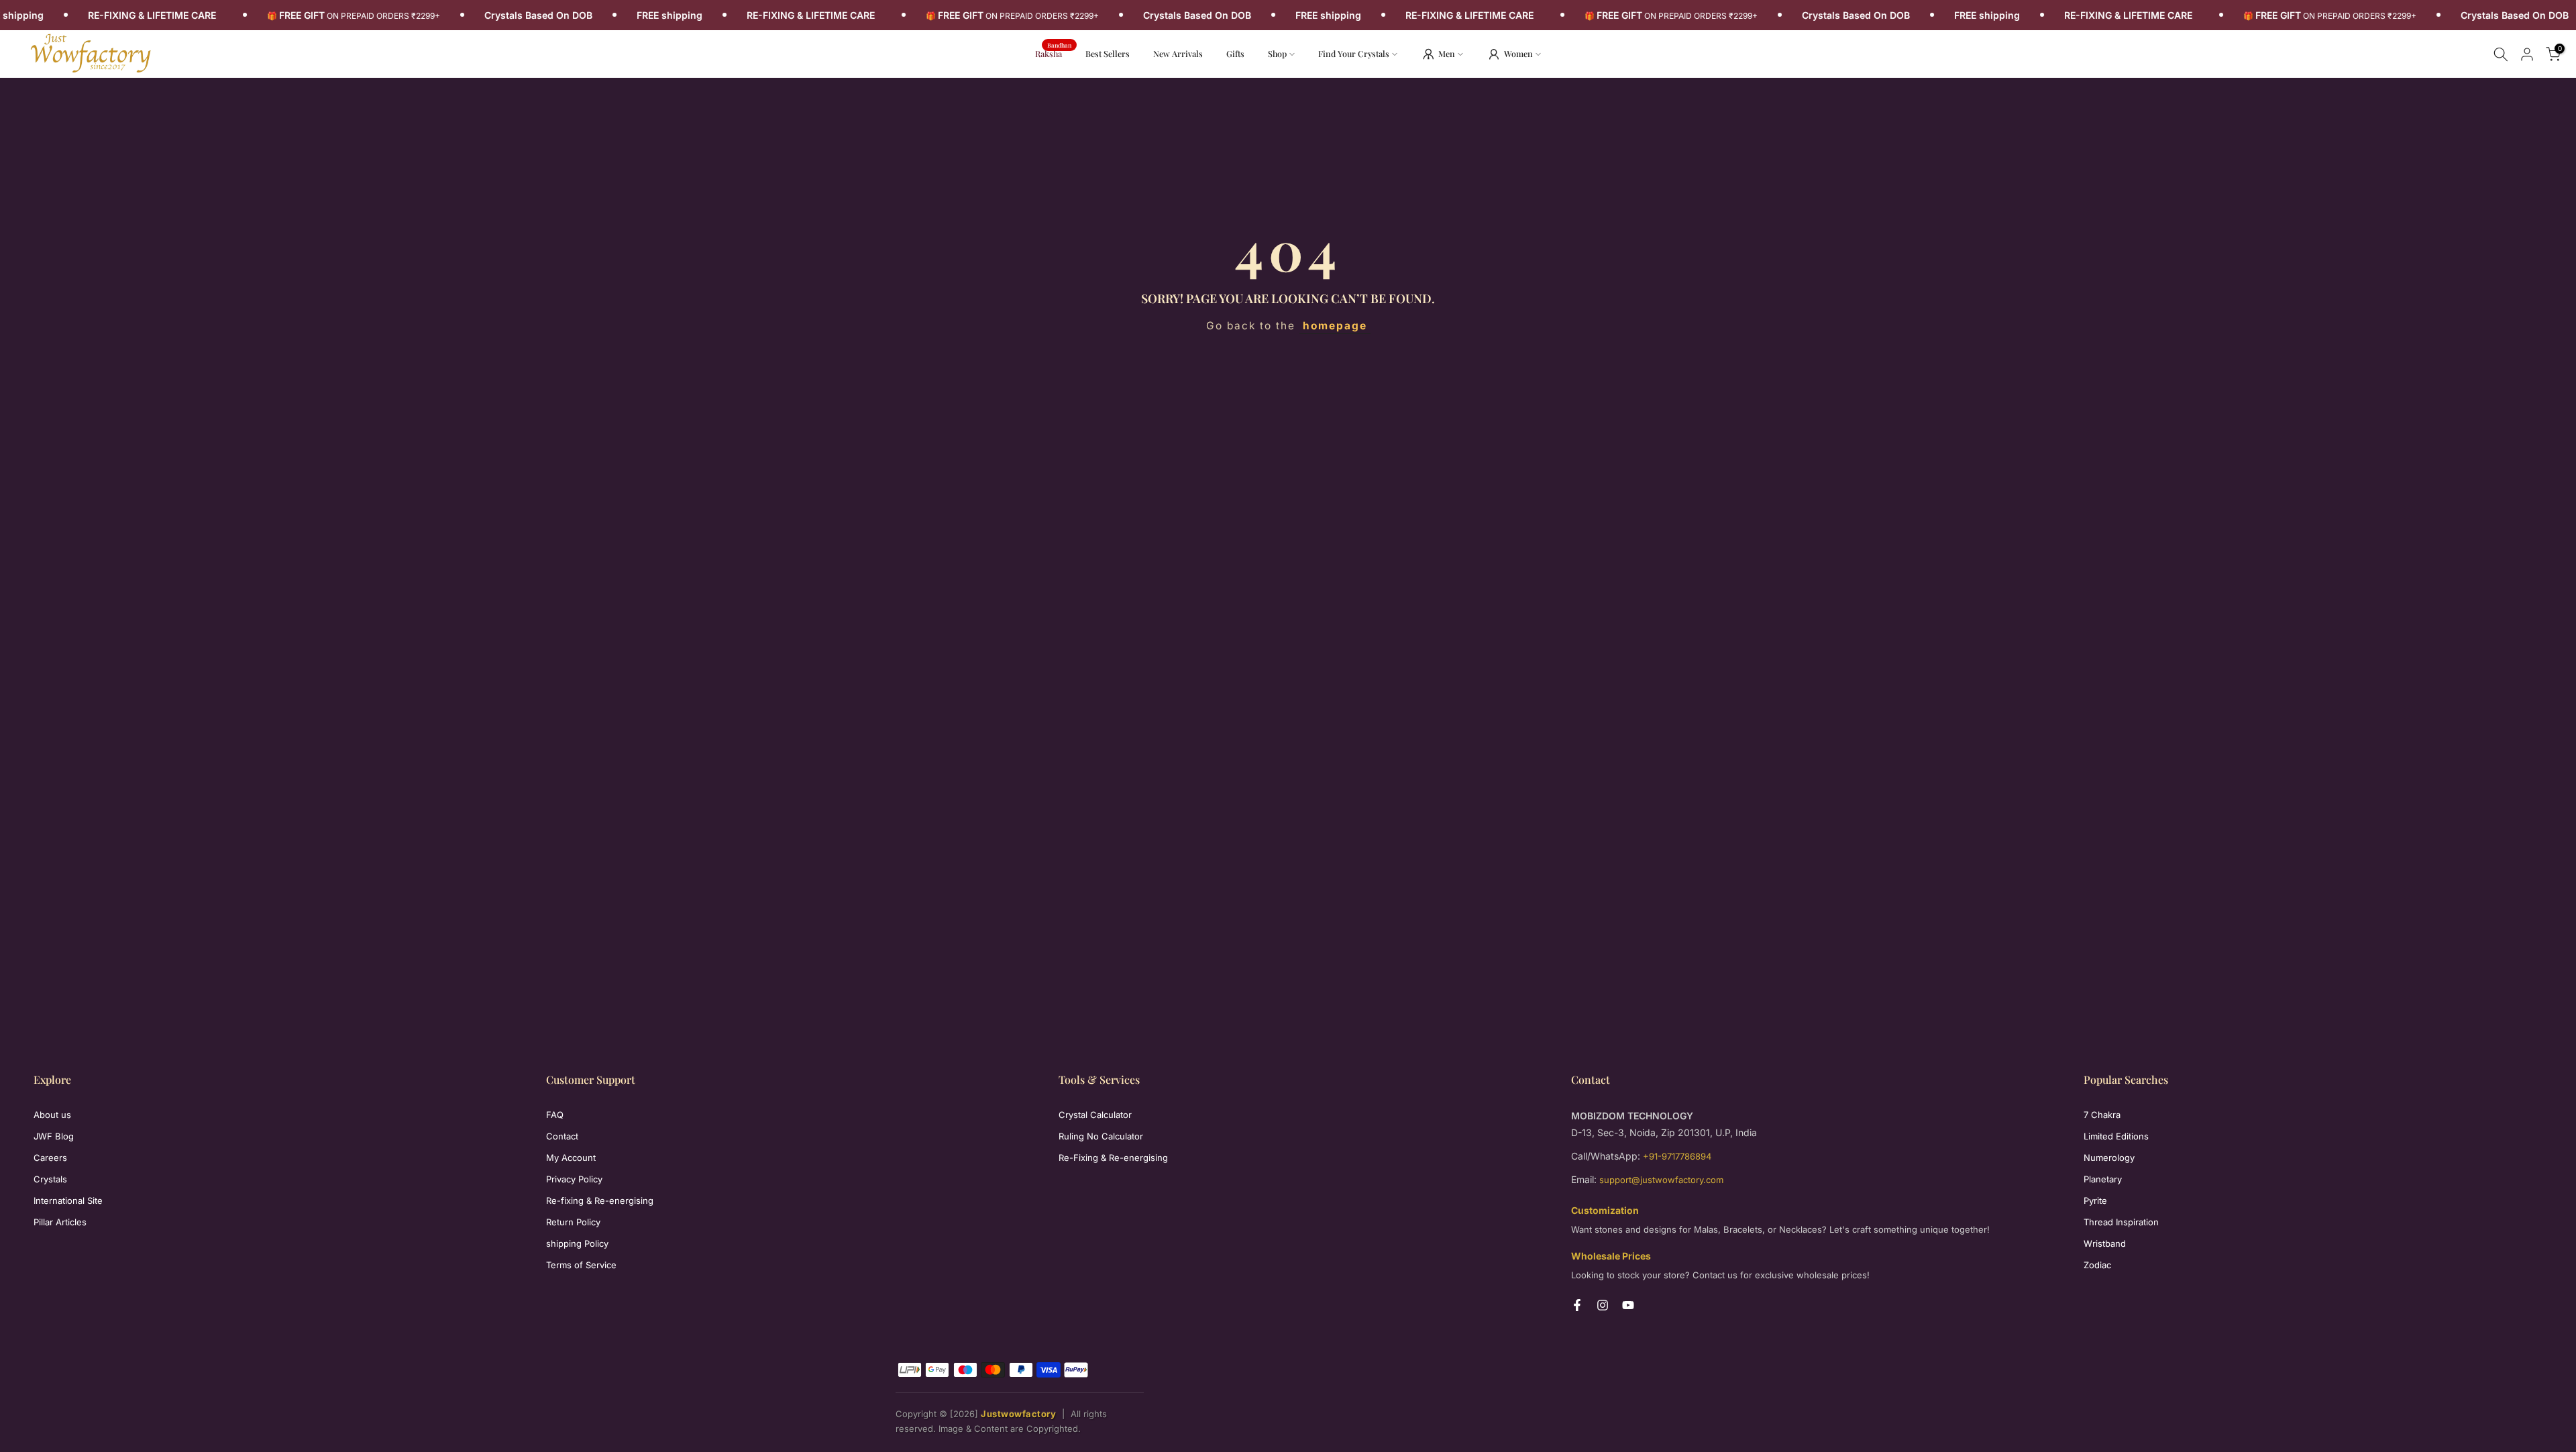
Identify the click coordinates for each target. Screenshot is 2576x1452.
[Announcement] (378, 15)
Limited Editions (2116, 1136)
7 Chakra (2102, 1115)
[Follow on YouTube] (1628, 1305)
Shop (1277, 53)
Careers (50, 1158)
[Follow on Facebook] (1577, 1305)
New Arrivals (1183, 53)
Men (1447, 53)
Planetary (2103, 1179)
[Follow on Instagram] (1603, 1305)
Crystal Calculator (1095, 1115)
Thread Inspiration (2121, 1222)
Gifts (1235, 53)
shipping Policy (577, 1243)
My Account (571, 1158)
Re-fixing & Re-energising (600, 1200)
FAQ (555, 1115)
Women (1518, 53)
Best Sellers (1108, 53)
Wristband (2105, 1243)
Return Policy (573, 1222)
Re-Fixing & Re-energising (1113, 1158)
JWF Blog (54, 1136)
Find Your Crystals (1354, 53)
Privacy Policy (574, 1179)
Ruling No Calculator (1101, 1136)
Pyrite (2095, 1200)
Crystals (50, 1179)
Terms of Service (581, 1265)
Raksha (1054, 53)
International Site (68, 1200)
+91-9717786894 (1677, 1156)
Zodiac (2097, 1265)
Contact (562, 1136)
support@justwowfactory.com (1661, 1180)
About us (52, 1115)
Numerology (2109, 1158)
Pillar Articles (60, 1222)
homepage (1335, 326)
